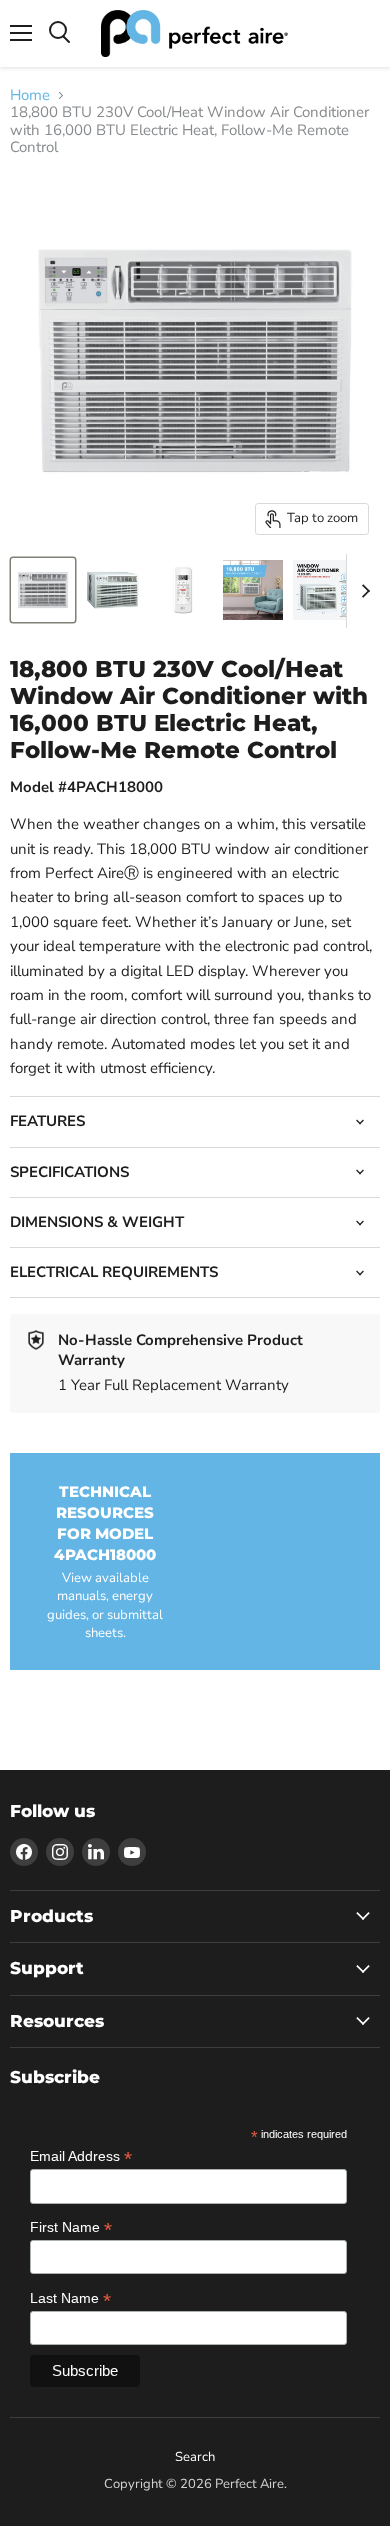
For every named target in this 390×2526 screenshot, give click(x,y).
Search (195, 2457)
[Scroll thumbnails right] (362, 591)
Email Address (81, 2156)
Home (30, 95)
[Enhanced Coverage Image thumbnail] (253, 590)
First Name (71, 2227)
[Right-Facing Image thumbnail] (113, 590)
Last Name (70, 2298)
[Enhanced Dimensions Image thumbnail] (323, 590)
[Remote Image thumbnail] (183, 590)
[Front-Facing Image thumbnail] (43, 590)
